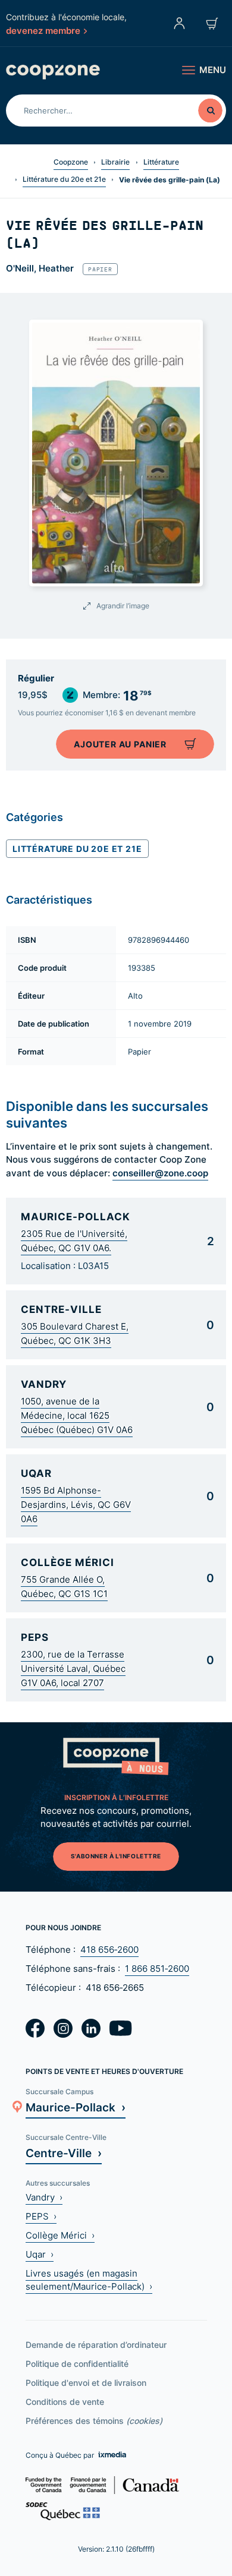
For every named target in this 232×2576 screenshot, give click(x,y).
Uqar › (40, 2254)
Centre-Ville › (64, 2153)
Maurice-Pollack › (76, 2107)
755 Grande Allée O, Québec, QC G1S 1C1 (64, 1587)
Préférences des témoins (94, 2421)
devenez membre (43, 30)
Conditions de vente (65, 2402)
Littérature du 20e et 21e (64, 179)
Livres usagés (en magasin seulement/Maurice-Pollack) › (89, 2280)
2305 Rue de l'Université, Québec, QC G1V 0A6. (74, 1241)
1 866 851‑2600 (157, 1969)
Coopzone (71, 162)
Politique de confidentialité (77, 2364)
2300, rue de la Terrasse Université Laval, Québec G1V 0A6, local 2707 (73, 1669)
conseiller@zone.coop (160, 1173)
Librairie (115, 162)
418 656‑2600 (109, 1950)
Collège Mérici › (60, 2235)
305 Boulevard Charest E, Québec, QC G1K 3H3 (75, 1333)
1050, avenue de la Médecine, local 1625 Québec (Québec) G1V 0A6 (77, 1415)
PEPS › (41, 2216)
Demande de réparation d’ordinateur (96, 2345)
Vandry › (44, 2197)
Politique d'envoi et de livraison (86, 2383)
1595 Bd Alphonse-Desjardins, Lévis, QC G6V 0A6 (76, 1505)
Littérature (161, 162)
